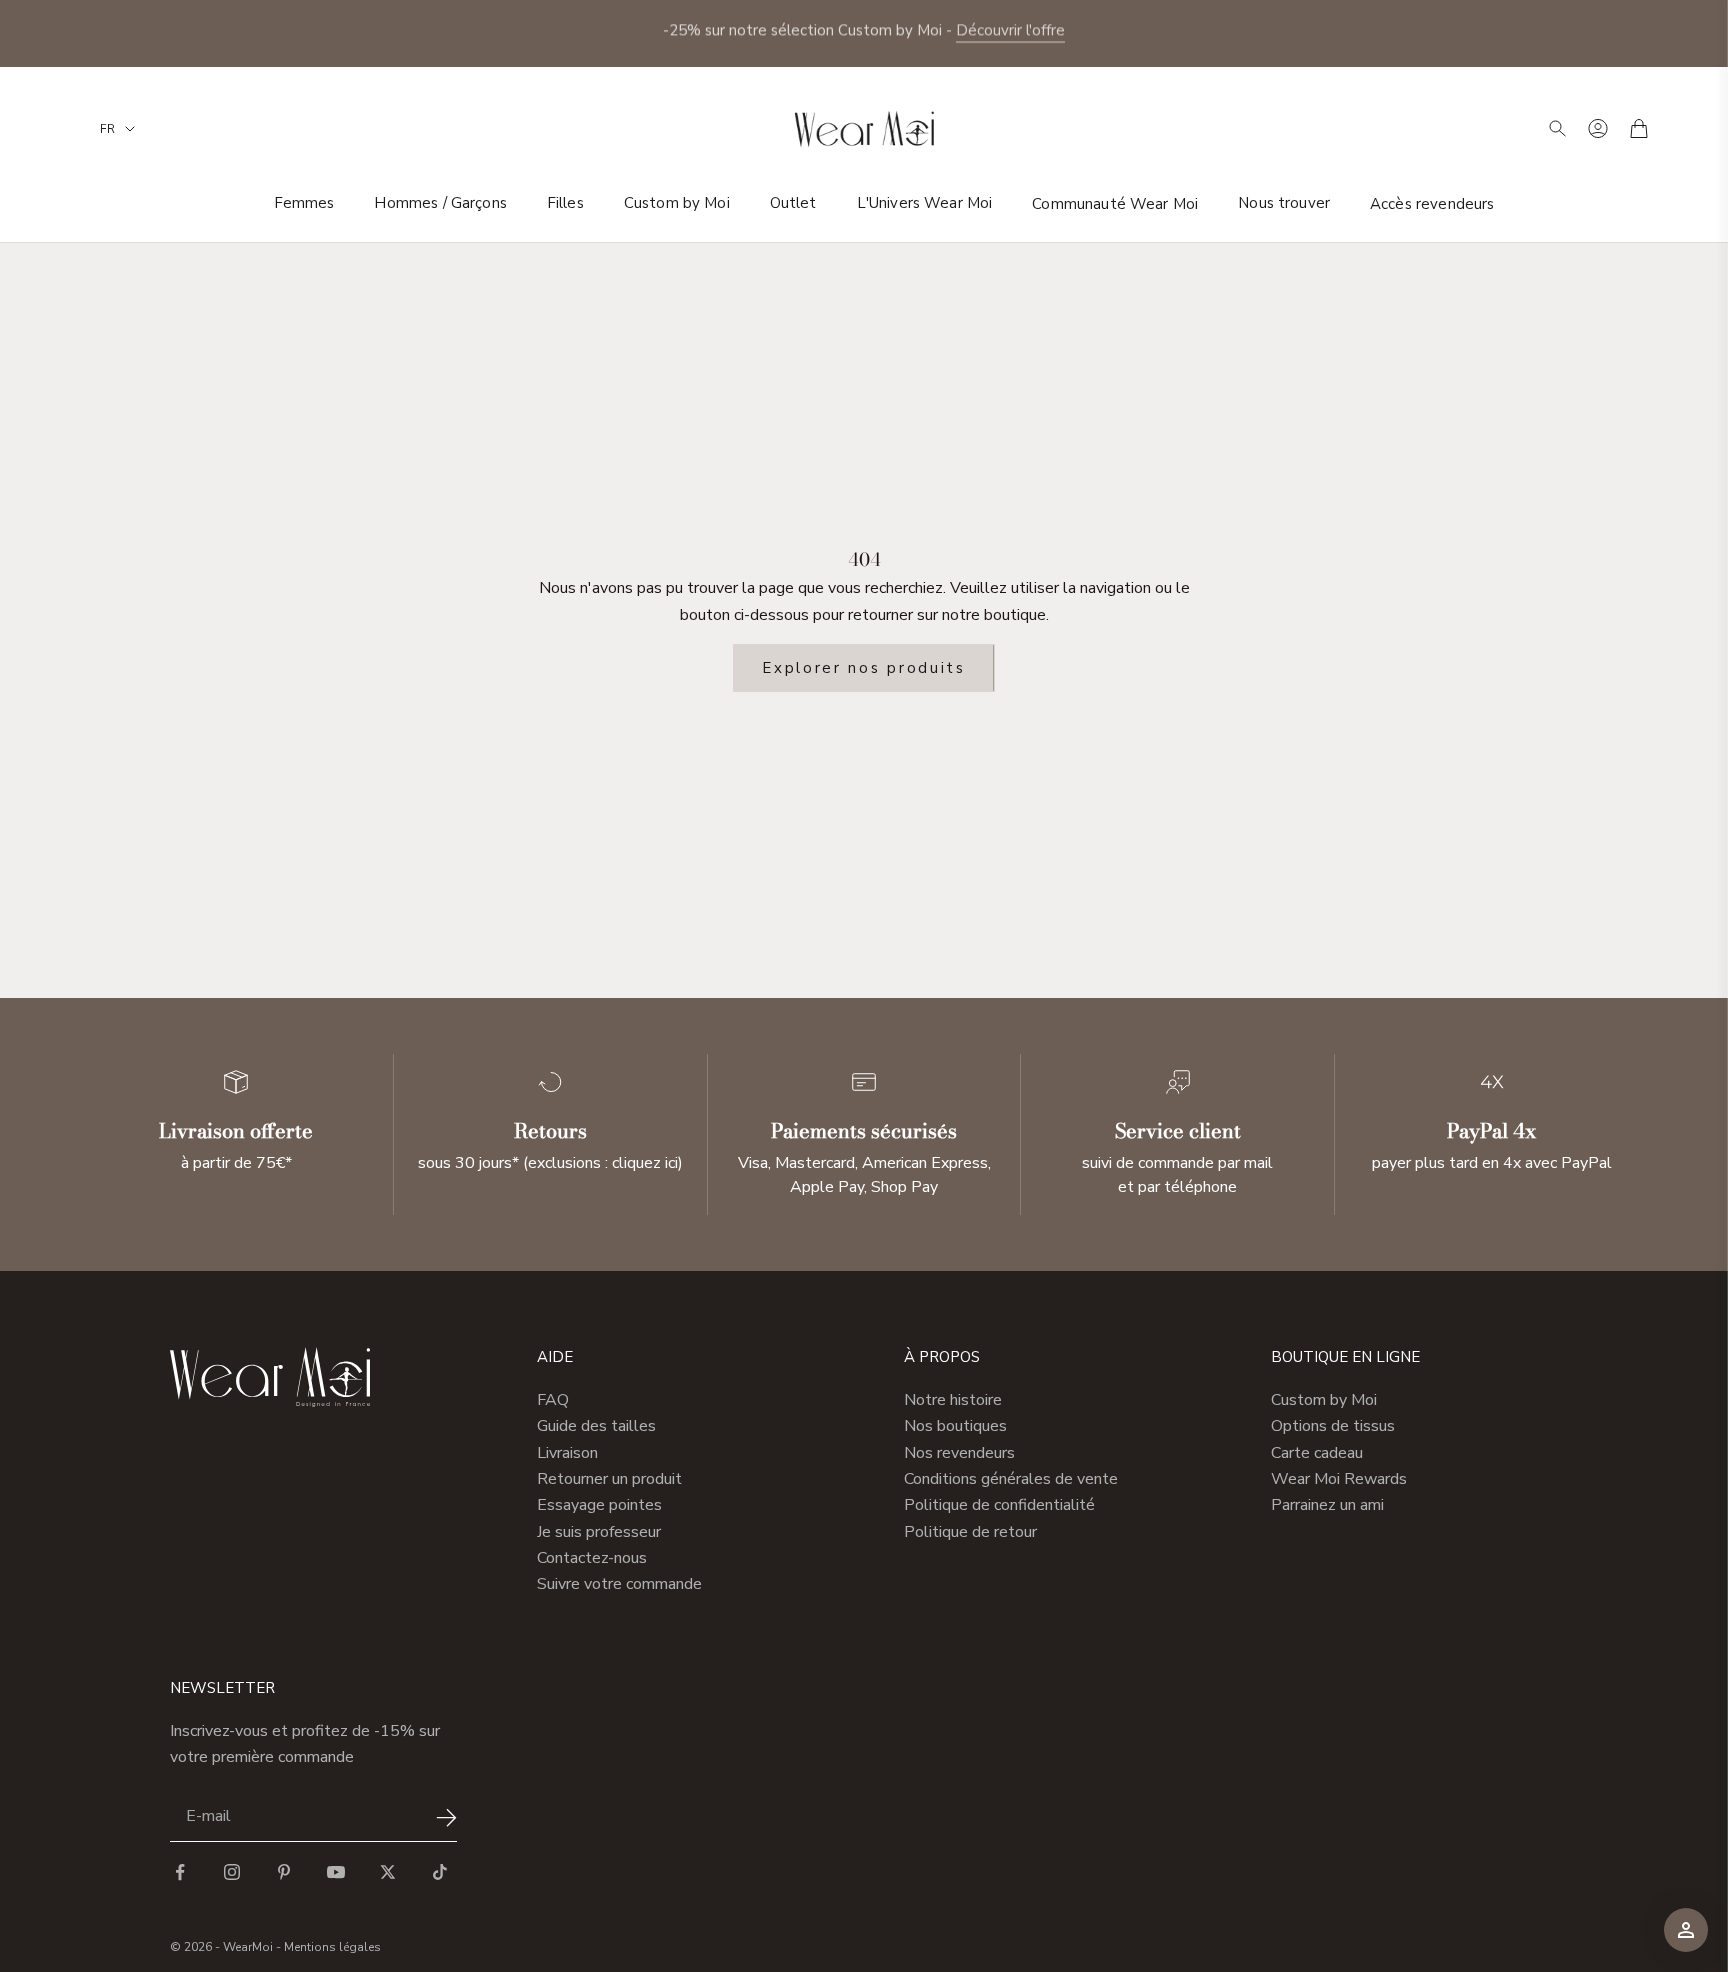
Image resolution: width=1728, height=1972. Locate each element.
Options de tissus (1333, 1426)
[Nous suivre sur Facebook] (180, 1872)
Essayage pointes (599, 1505)
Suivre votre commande (619, 1584)
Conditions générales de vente (1011, 1479)
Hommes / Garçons (440, 203)
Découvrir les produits (943, 33)
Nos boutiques (955, 1426)
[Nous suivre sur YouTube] (336, 1872)
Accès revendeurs (1432, 203)
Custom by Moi (677, 203)
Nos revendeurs (959, 1453)
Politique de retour (970, 1532)
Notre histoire (953, 1400)
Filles (565, 203)
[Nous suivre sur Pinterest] (284, 1872)
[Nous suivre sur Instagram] (232, 1872)
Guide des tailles (596, 1426)
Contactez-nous (592, 1558)
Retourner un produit (609, 1479)
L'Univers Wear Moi (925, 203)
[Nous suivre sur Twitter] (388, 1872)
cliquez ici (645, 1163)
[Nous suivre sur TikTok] (440, 1872)
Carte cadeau (1317, 1453)
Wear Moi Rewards (1339, 1479)
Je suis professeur (599, 1532)
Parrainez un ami (1327, 1505)
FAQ (553, 1400)
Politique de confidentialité (999, 1505)
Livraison (567, 1453)
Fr (107, 129)
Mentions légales (332, 1947)
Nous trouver (1284, 203)
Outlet (793, 203)
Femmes (304, 203)
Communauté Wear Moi (1115, 203)
